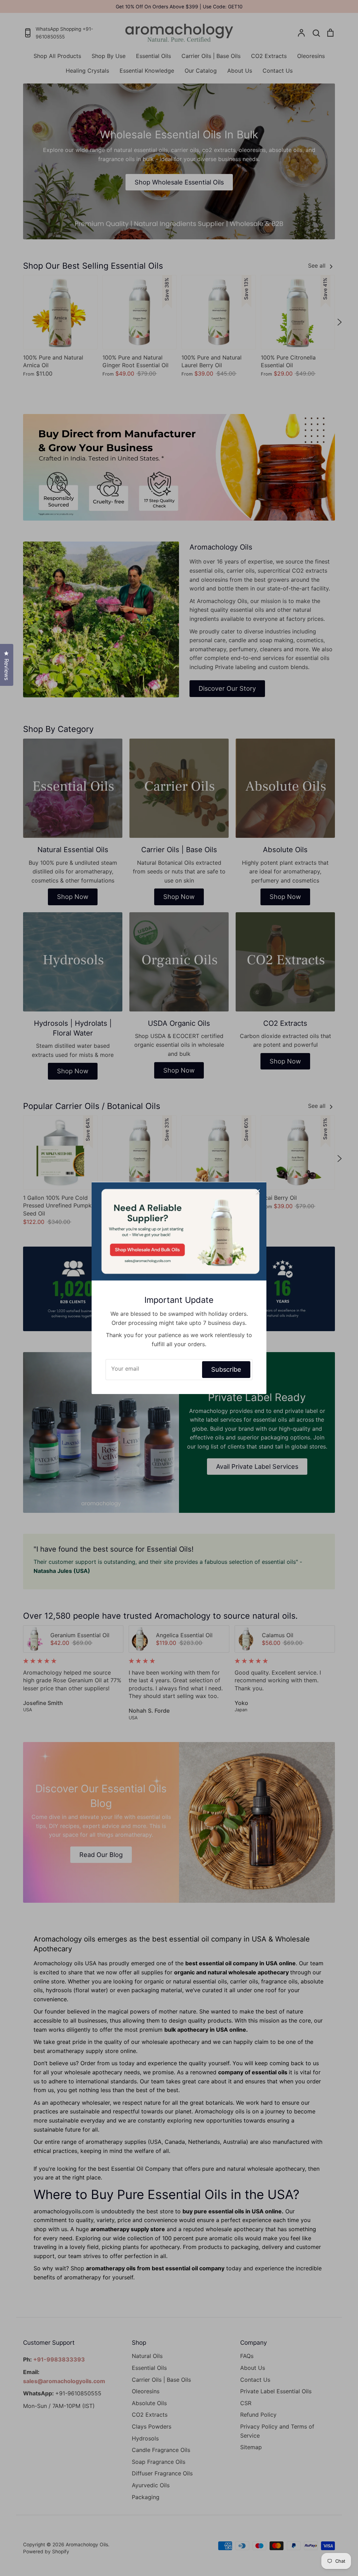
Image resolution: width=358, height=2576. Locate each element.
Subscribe (226, 1369)
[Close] (258, 1191)
